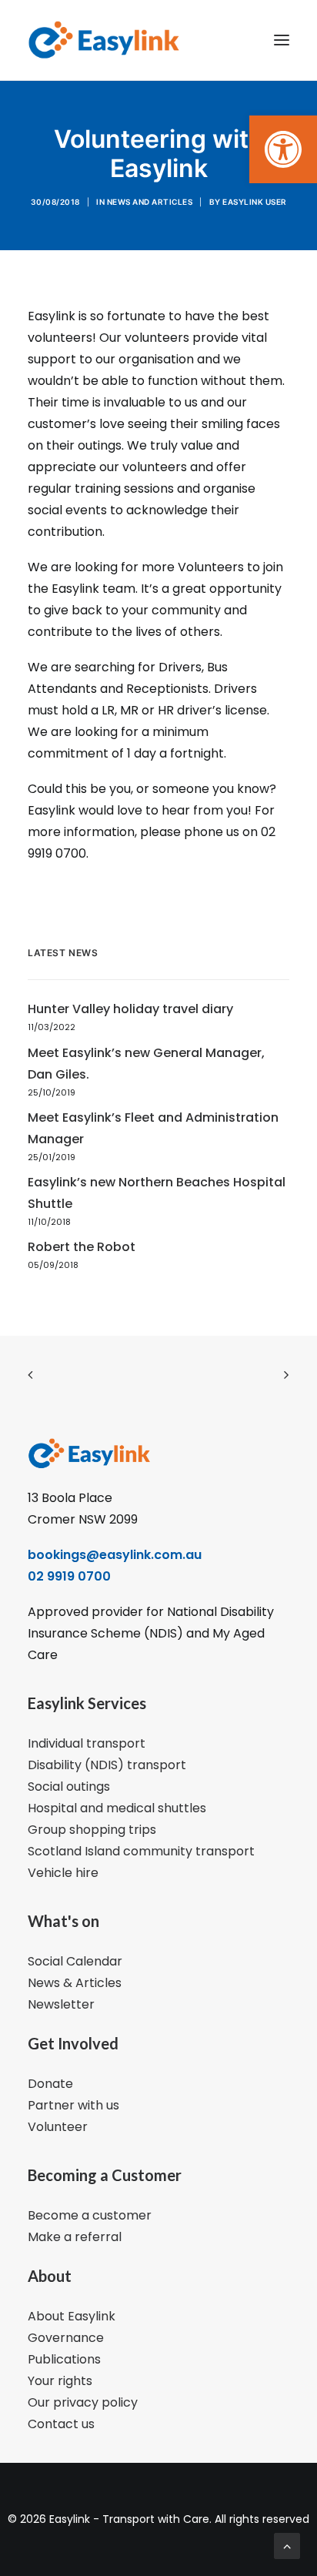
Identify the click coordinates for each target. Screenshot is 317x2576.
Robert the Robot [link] (82, 1247)
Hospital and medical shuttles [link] (117, 1808)
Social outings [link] (69, 1786)
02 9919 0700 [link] (69, 1576)
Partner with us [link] (73, 2105)
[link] (283, 149)
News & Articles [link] (75, 1983)
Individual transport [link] (87, 1743)
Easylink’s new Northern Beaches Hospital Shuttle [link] (157, 1193)
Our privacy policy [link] (83, 2402)
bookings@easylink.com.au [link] (115, 1555)
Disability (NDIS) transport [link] (107, 1765)
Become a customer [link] (90, 2215)
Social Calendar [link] (75, 1961)
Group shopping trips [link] (92, 1830)
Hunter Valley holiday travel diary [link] (130, 1009)
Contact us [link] (61, 2424)
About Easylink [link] (72, 2316)
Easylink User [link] (255, 202)
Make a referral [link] (75, 2237)
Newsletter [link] (61, 2004)
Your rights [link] (60, 2381)
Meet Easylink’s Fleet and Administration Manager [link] (153, 1128)
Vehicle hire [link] (63, 1873)
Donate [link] (50, 2084)
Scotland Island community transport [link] (141, 1851)
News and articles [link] (150, 202)
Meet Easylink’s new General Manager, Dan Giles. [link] (146, 1064)
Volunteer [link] (58, 2127)
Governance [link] (66, 2338)
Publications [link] (64, 2359)
